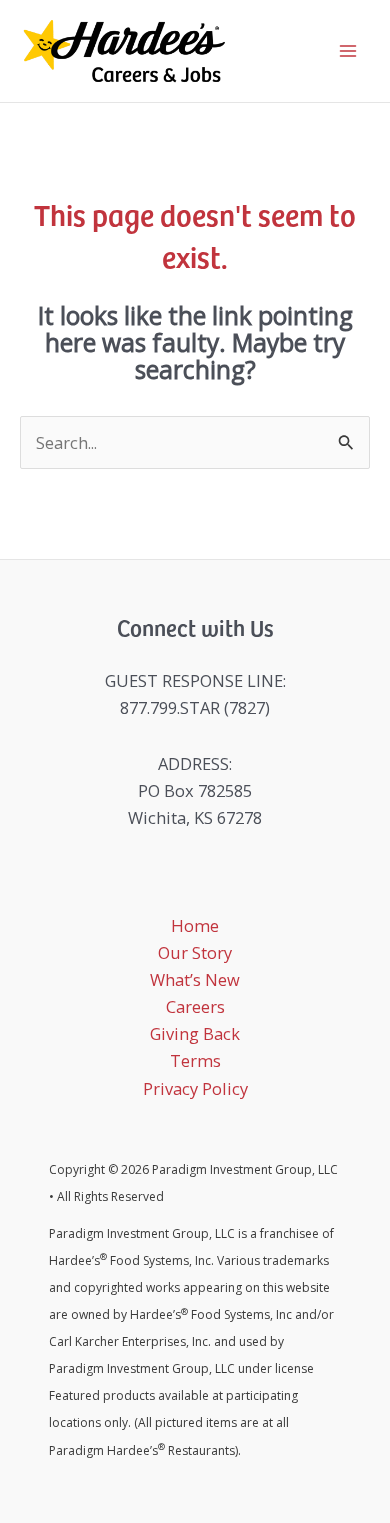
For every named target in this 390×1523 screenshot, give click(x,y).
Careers (195, 1006)
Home (195, 925)
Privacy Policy (195, 1088)
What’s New (195, 979)
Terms (195, 1060)
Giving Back (195, 1033)
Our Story (195, 952)
